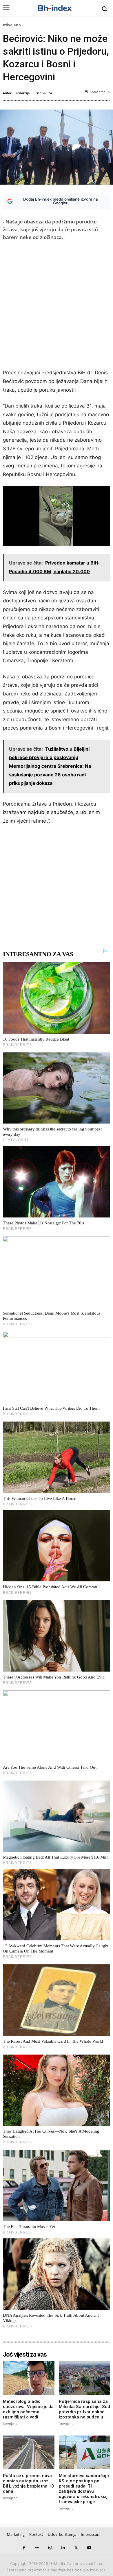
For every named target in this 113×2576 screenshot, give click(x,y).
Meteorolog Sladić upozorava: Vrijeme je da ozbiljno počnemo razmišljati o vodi (28, 2409)
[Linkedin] (63, 2548)
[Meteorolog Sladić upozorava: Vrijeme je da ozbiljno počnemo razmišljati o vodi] (29, 2378)
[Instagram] (50, 2548)
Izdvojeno (12, 25)
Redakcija (22, 93)
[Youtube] (89, 2548)
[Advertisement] (57, 306)
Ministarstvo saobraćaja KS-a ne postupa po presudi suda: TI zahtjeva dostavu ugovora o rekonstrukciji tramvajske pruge (84, 2489)
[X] (76, 2548)
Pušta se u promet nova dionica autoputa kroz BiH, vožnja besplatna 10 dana (28, 2484)
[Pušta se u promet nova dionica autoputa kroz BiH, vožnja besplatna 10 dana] (29, 2452)
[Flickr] (37, 2548)
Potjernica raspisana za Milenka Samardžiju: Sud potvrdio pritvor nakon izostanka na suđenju (84, 2409)
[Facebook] (24, 2548)
